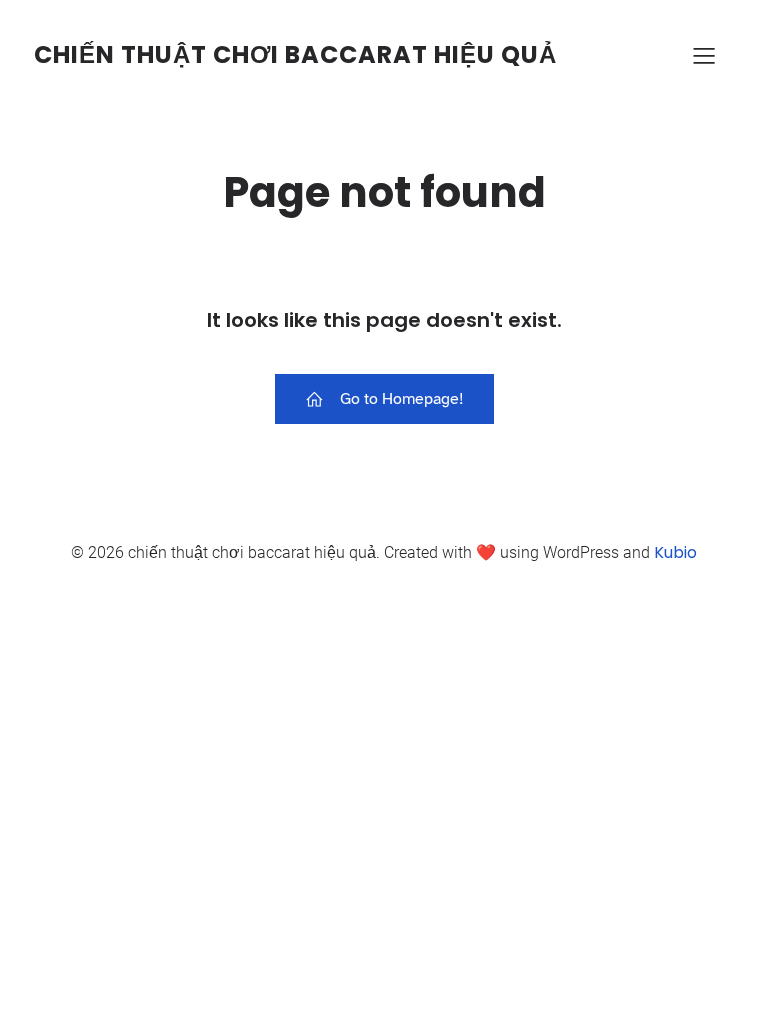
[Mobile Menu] (704, 55)
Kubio (675, 552)
